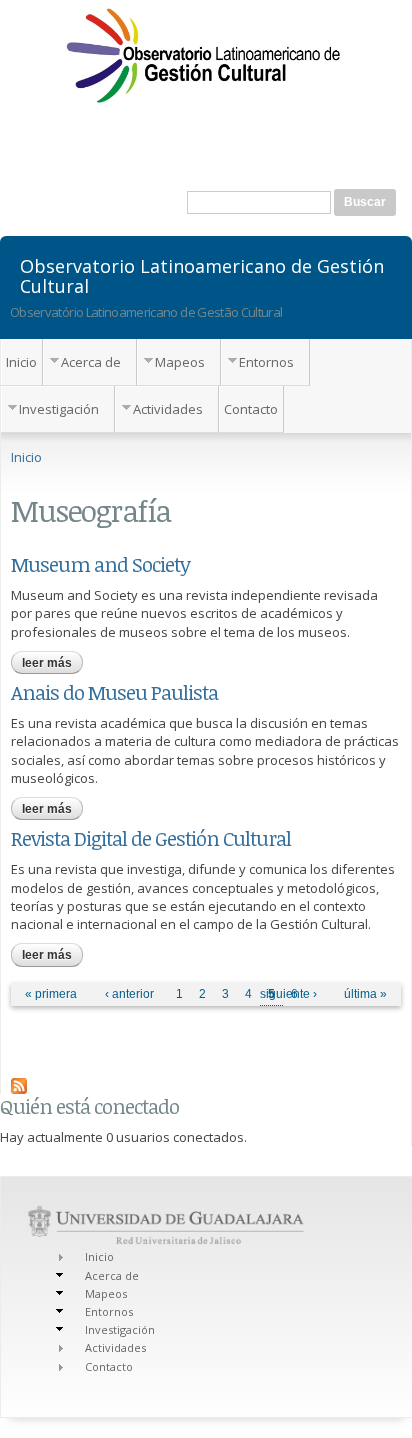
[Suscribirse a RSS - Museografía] (19, 1085)
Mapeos (180, 362)
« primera (51, 994)
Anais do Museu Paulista (114, 692)
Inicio (21, 362)
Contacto (251, 409)
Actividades (168, 409)
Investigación (59, 409)
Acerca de (91, 362)
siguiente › (288, 994)
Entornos (266, 362)
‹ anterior (129, 994)
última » (365, 994)
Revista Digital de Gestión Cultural (151, 838)
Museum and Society (100, 564)
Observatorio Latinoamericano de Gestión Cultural (202, 275)
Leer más (52, 663)
